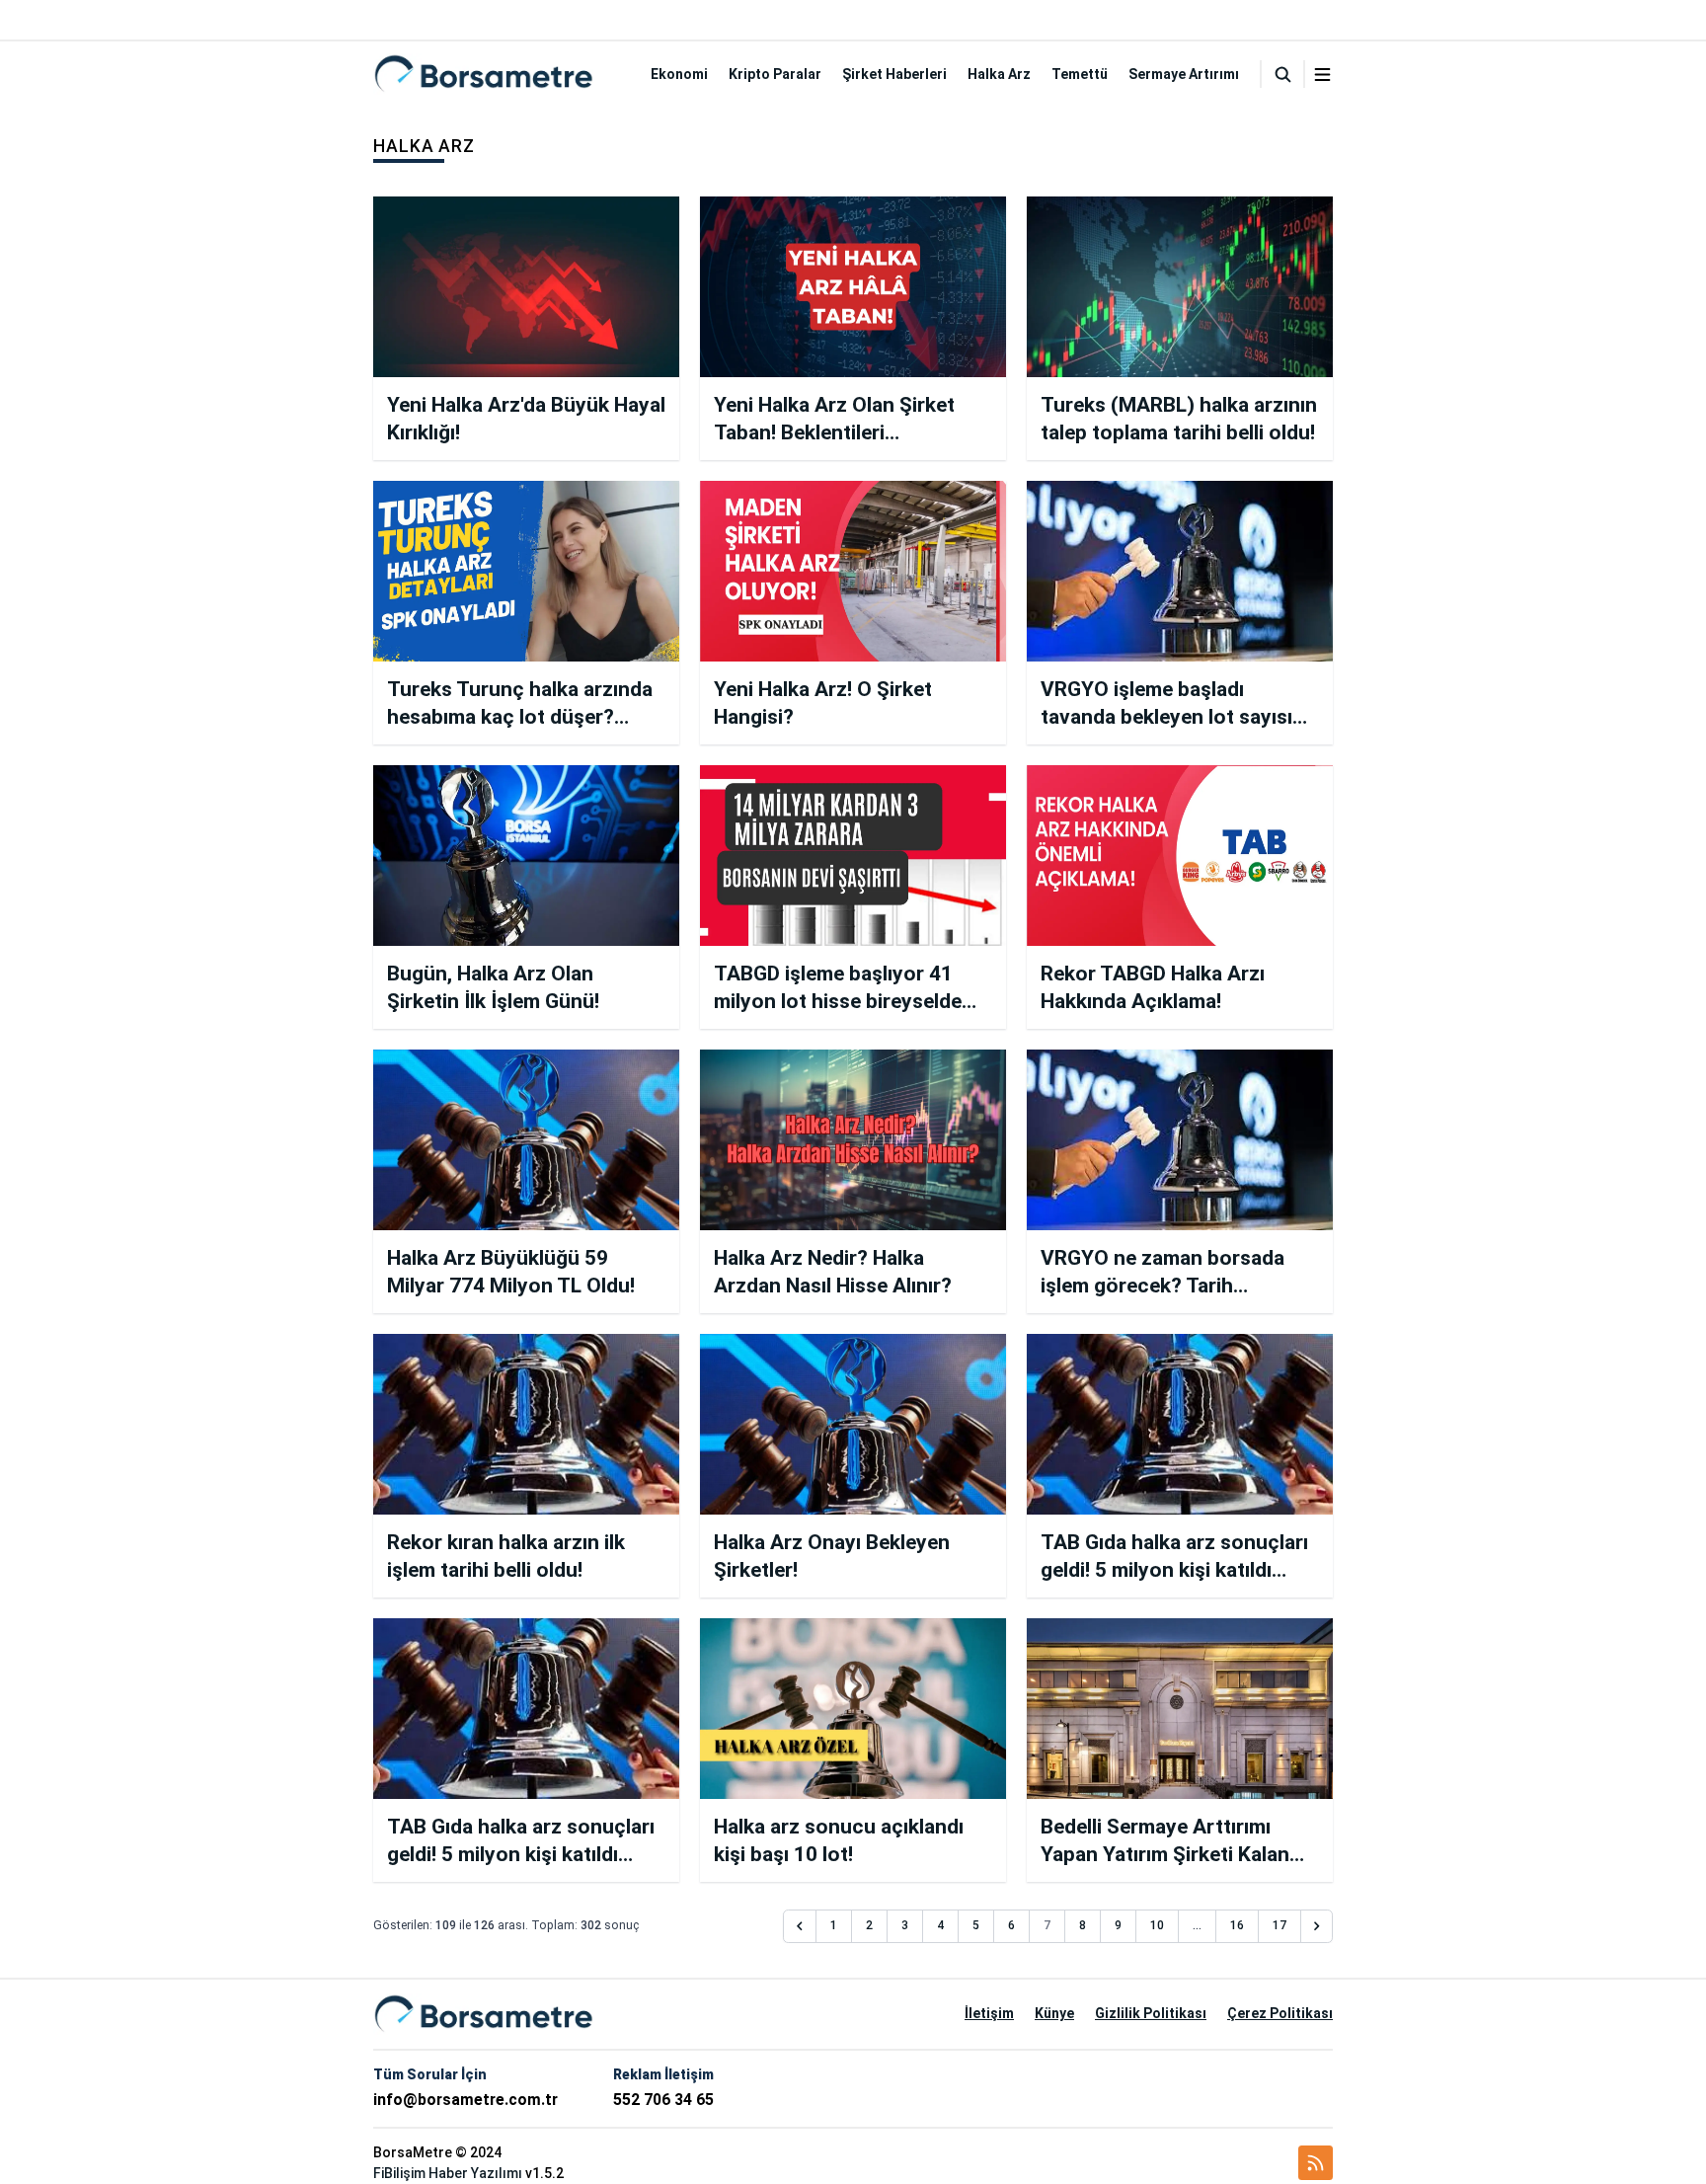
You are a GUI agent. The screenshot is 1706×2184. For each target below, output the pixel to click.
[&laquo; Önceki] (800, 1926)
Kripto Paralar (775, 74)
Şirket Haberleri (894, 74)
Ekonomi (679, 74)
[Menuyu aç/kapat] (1322, 75)
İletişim (989, 2013)
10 (1157, 1925)
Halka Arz (999, 74)
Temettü (1080, 74)
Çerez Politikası (1280, 2013)
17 (1279, 1925)
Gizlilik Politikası (1151, 2013)
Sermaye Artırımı (1184, 74)
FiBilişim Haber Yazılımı (448, 2173)
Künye (1054, 2013)
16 (1237, 1925)
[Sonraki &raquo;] (1317, 1926)
